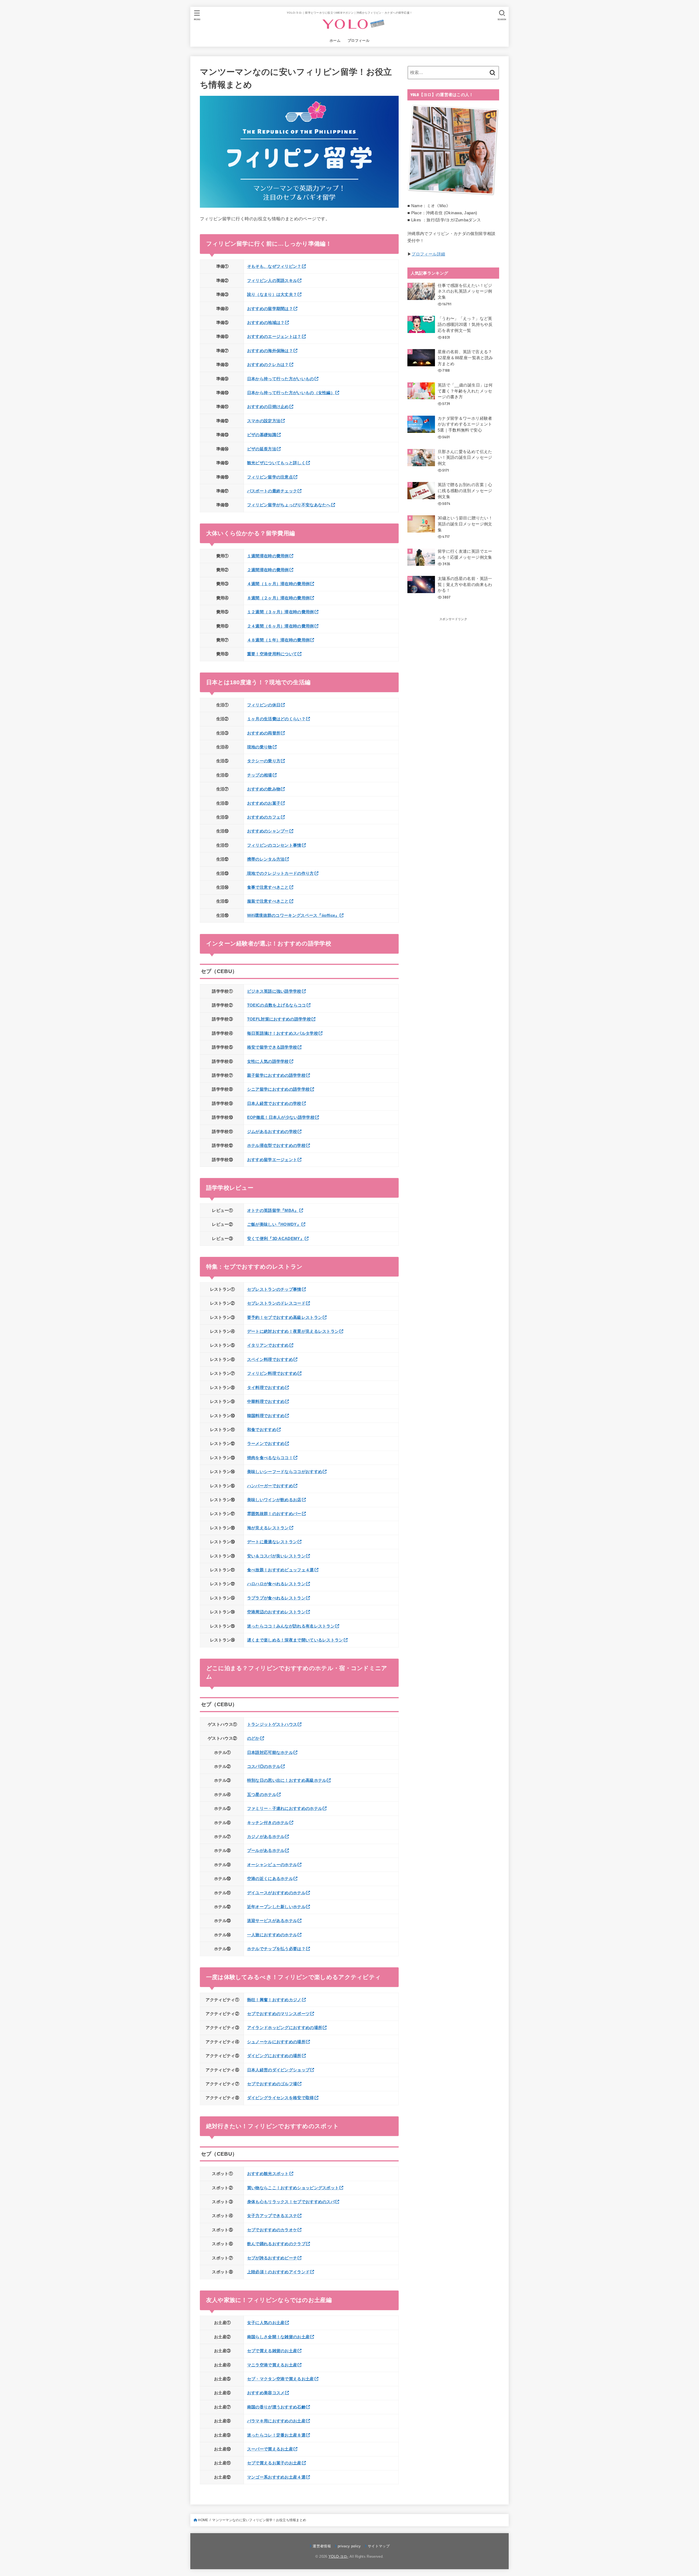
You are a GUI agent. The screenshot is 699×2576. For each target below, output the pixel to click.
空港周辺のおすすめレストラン (276, 1612)
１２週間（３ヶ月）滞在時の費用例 (281, 612)
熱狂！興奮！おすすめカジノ (274, 2000)
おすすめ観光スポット (268, 2174)
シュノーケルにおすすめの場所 (276, 2042)
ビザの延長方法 (262, 449)
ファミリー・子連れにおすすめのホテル (285, 1808)
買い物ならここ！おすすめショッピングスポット (293, 2188)
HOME (203, 2520)
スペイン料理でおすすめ (270, 1360)
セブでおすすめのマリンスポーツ (279, 2014)
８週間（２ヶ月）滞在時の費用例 (279, 598)
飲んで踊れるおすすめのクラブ (276, 2244)
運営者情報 (322, 2546)
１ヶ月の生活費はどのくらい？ (276, 719)
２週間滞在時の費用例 (268, 570)
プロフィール (359, 41)
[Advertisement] (448, 704)
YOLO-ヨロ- (338, 2556)
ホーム (335, 41)
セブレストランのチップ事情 (274, 1289)
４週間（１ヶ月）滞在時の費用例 (279, 584)
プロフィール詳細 (428, 254)
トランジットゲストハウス (272, 1724)
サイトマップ (379, 2546)
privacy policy (349, 2546)
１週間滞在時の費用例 (268, 556)
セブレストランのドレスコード (276, 1303)
